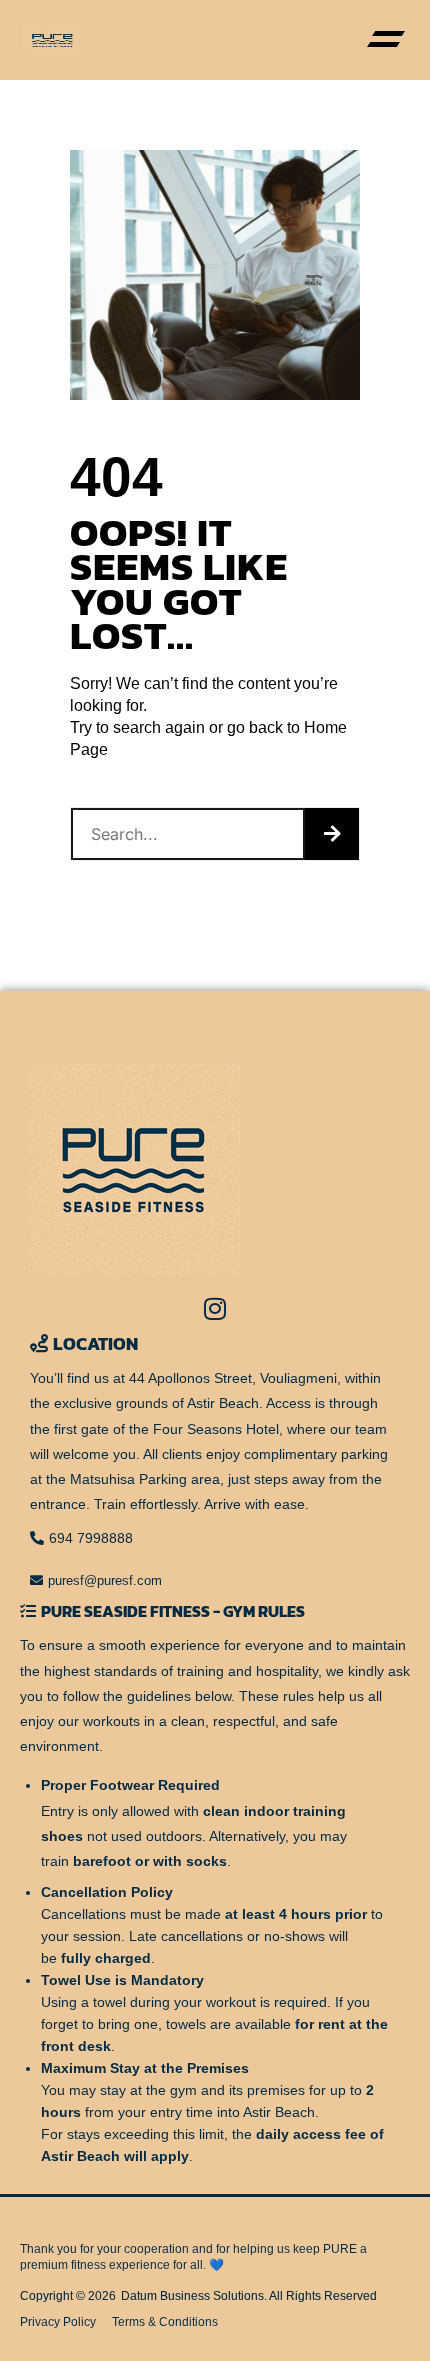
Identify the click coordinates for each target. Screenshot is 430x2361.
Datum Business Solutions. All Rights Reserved (249, 2296)
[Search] (332, 834)
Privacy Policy (58, 2322)
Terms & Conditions (165, 2322)
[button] (385, 40)
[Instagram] (215, 1309)
